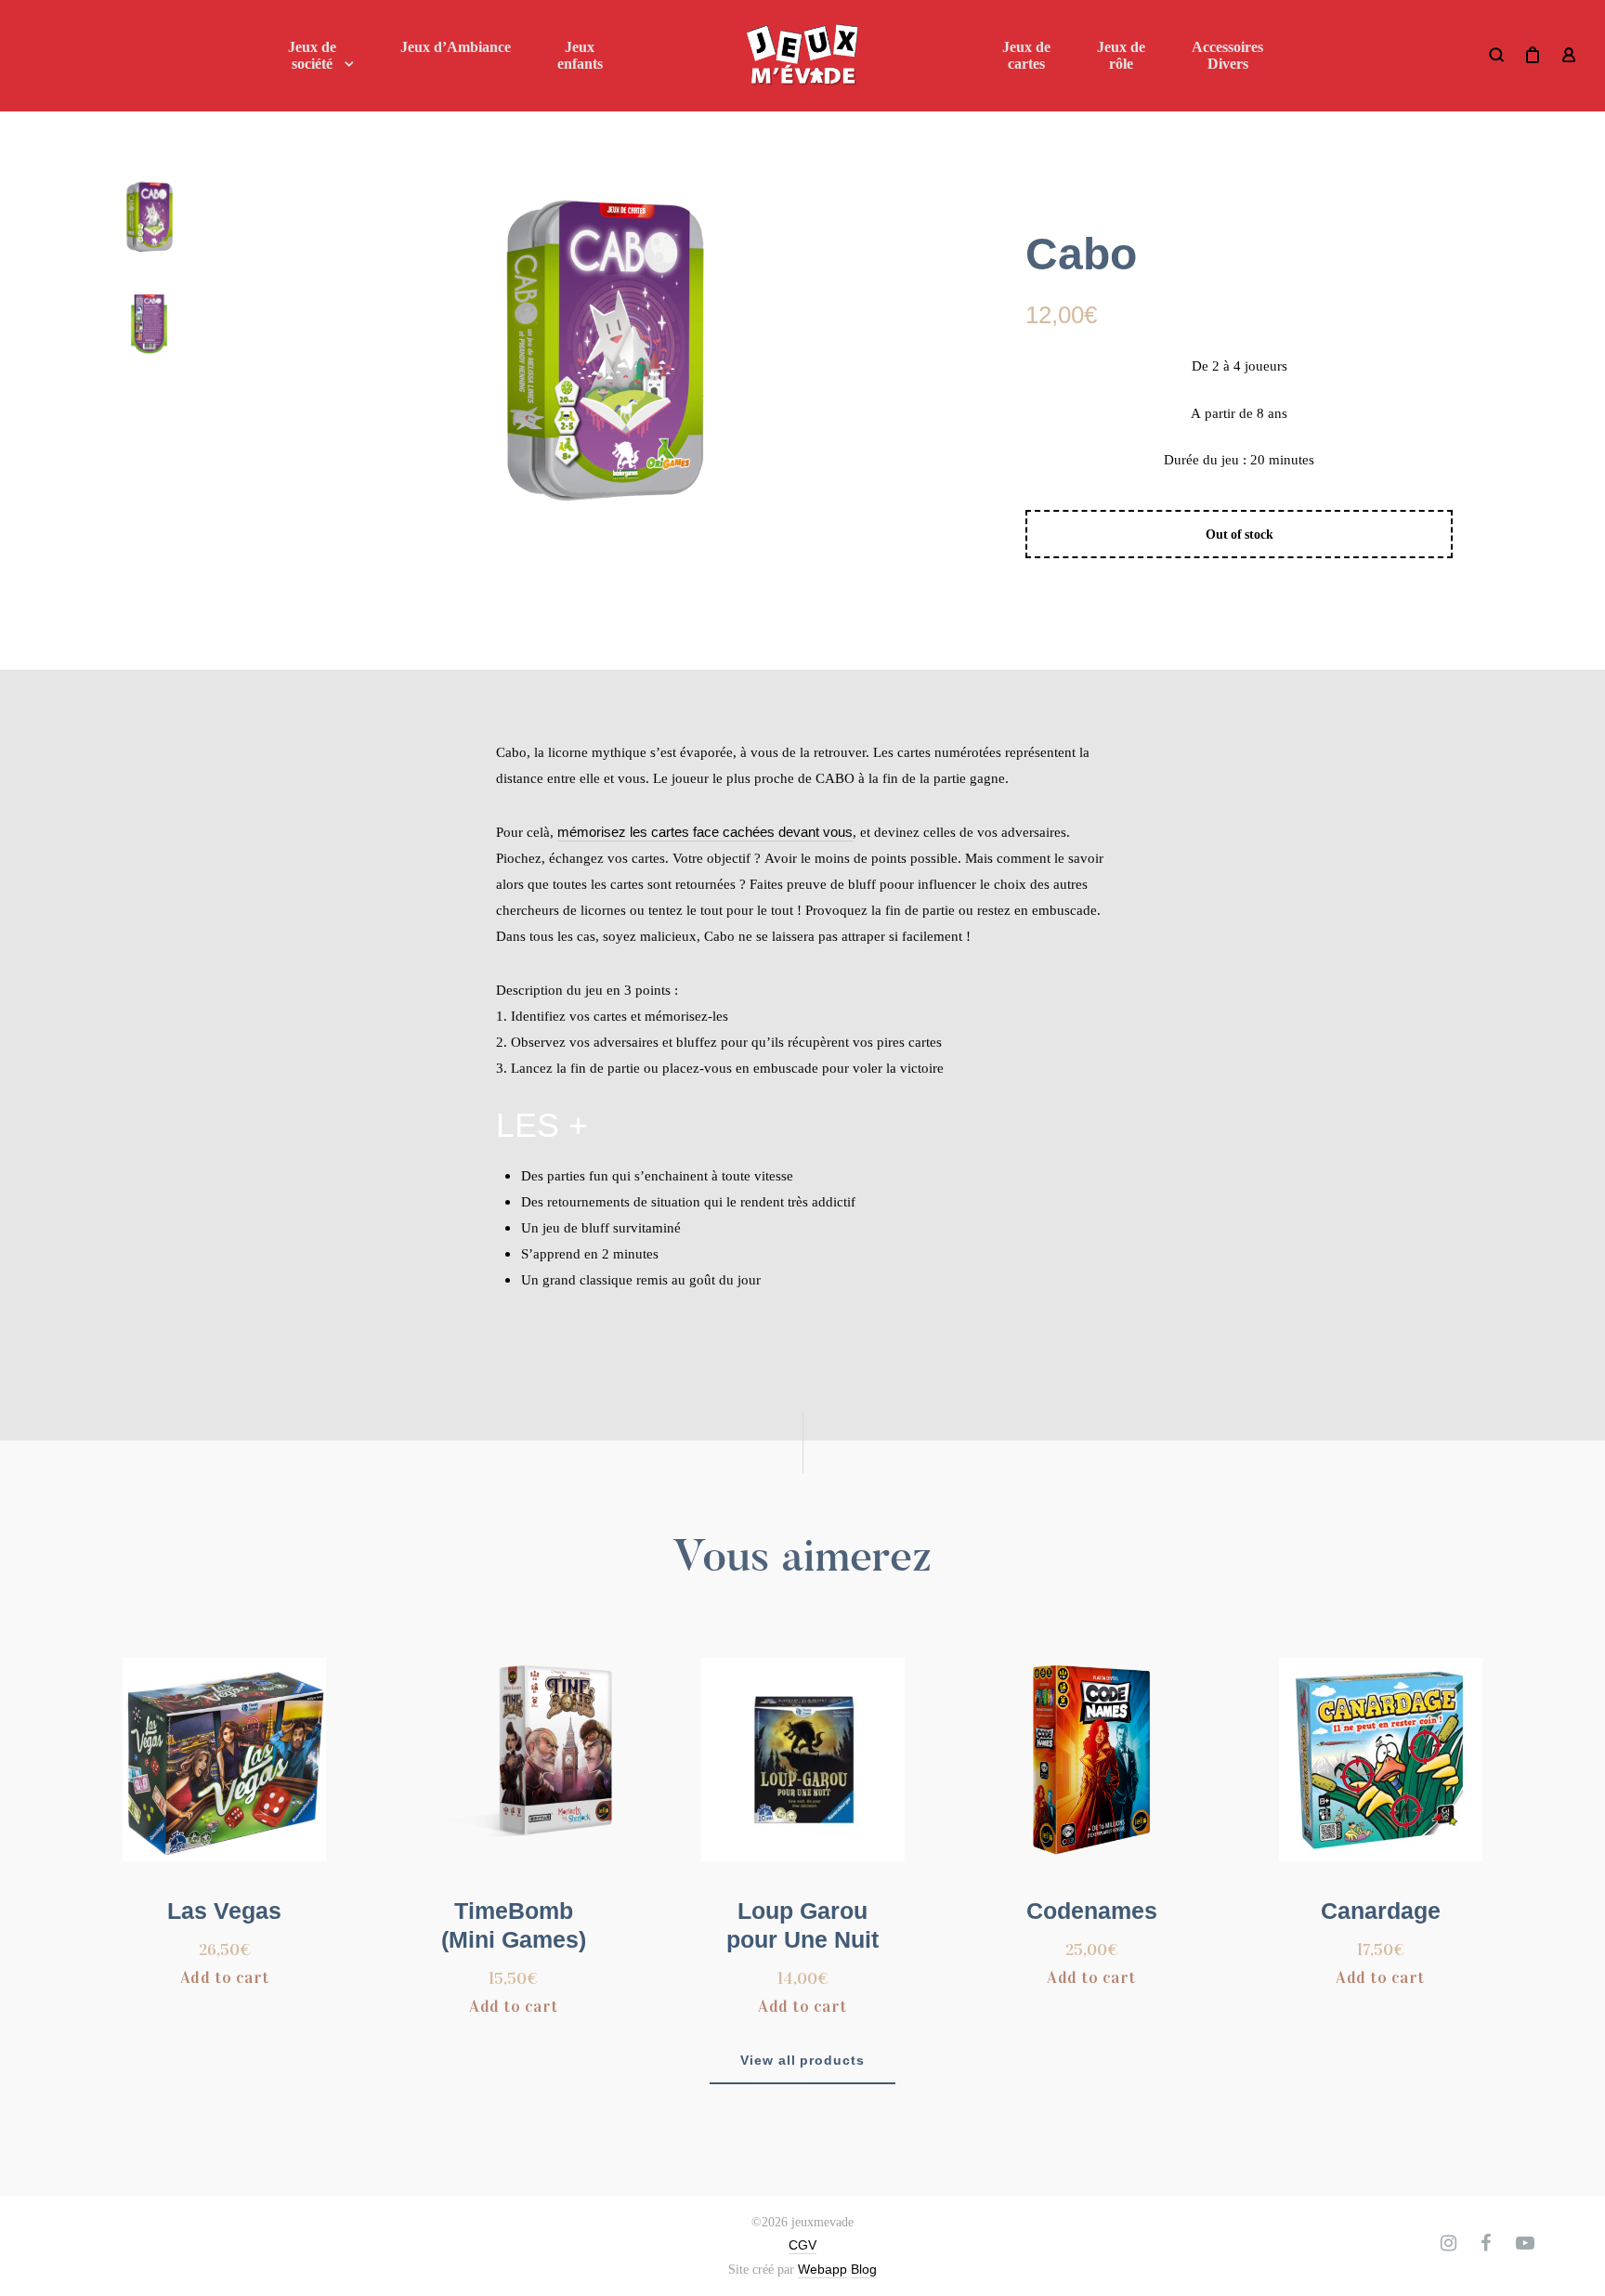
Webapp (822, 2269)
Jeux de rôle (1121, 55)
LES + (542, 1125)
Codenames (1092, 1911)
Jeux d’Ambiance (456, 47)
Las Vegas (224, 1911)
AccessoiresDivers (1227, 55)
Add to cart (225, 1977)
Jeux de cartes (1026, 55)
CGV (802, 2245)
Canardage (1381, 1911)
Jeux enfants (580, 55)
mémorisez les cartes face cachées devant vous (705, 832)
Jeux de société (312, 55)
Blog (864, 2269)
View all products (803, 2060)
